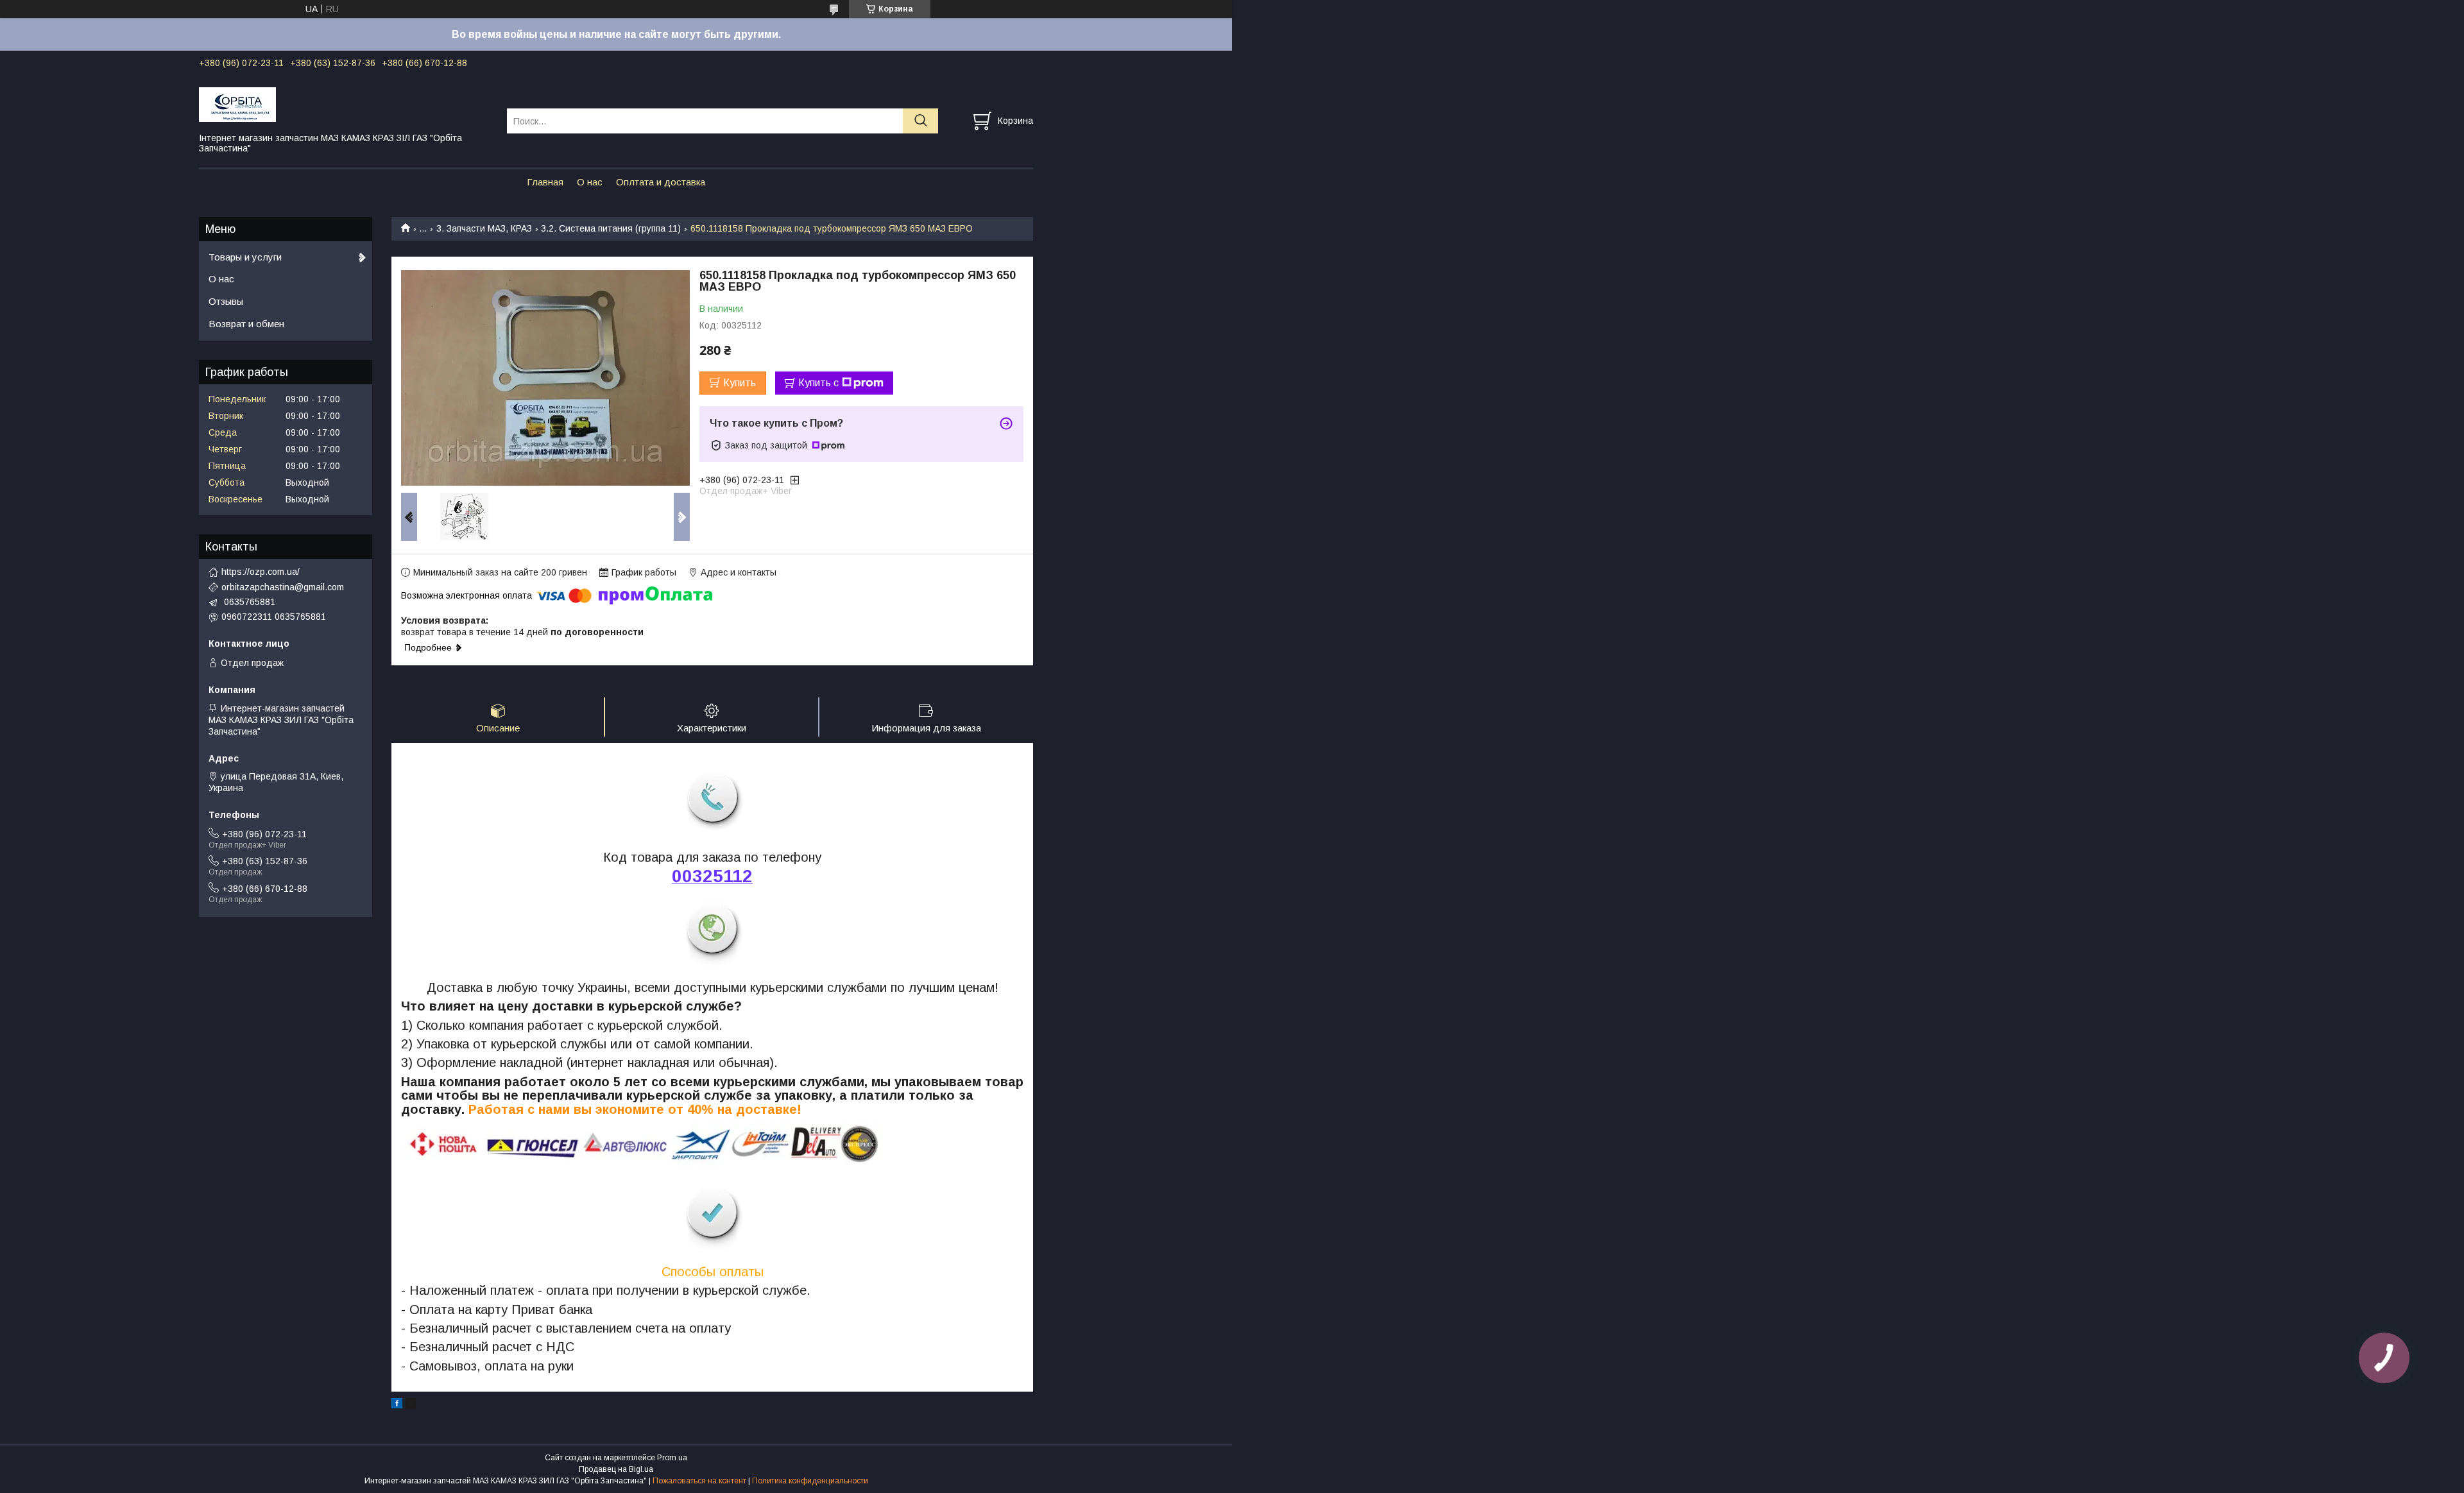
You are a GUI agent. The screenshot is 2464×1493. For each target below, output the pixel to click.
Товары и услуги (245, 257)
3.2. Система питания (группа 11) (611, 228)
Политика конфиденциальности (810, 1481)
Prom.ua (672, 1458)
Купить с (818, 383)
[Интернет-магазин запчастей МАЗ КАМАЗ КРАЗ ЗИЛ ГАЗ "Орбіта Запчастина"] (345, 104)
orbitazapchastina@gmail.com (283, 587)
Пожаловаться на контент (699, 1481)
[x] (411, 1405)
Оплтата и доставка (661, 182)
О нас (590, 182)
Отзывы (226, 301)
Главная (545, 182)
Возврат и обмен (246, 324)
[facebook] (397, 1405)
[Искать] (920, 121)
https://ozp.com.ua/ (261, 572)
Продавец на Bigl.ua (616, 1469)
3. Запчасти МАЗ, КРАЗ (484, 228)
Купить (740, 383)
